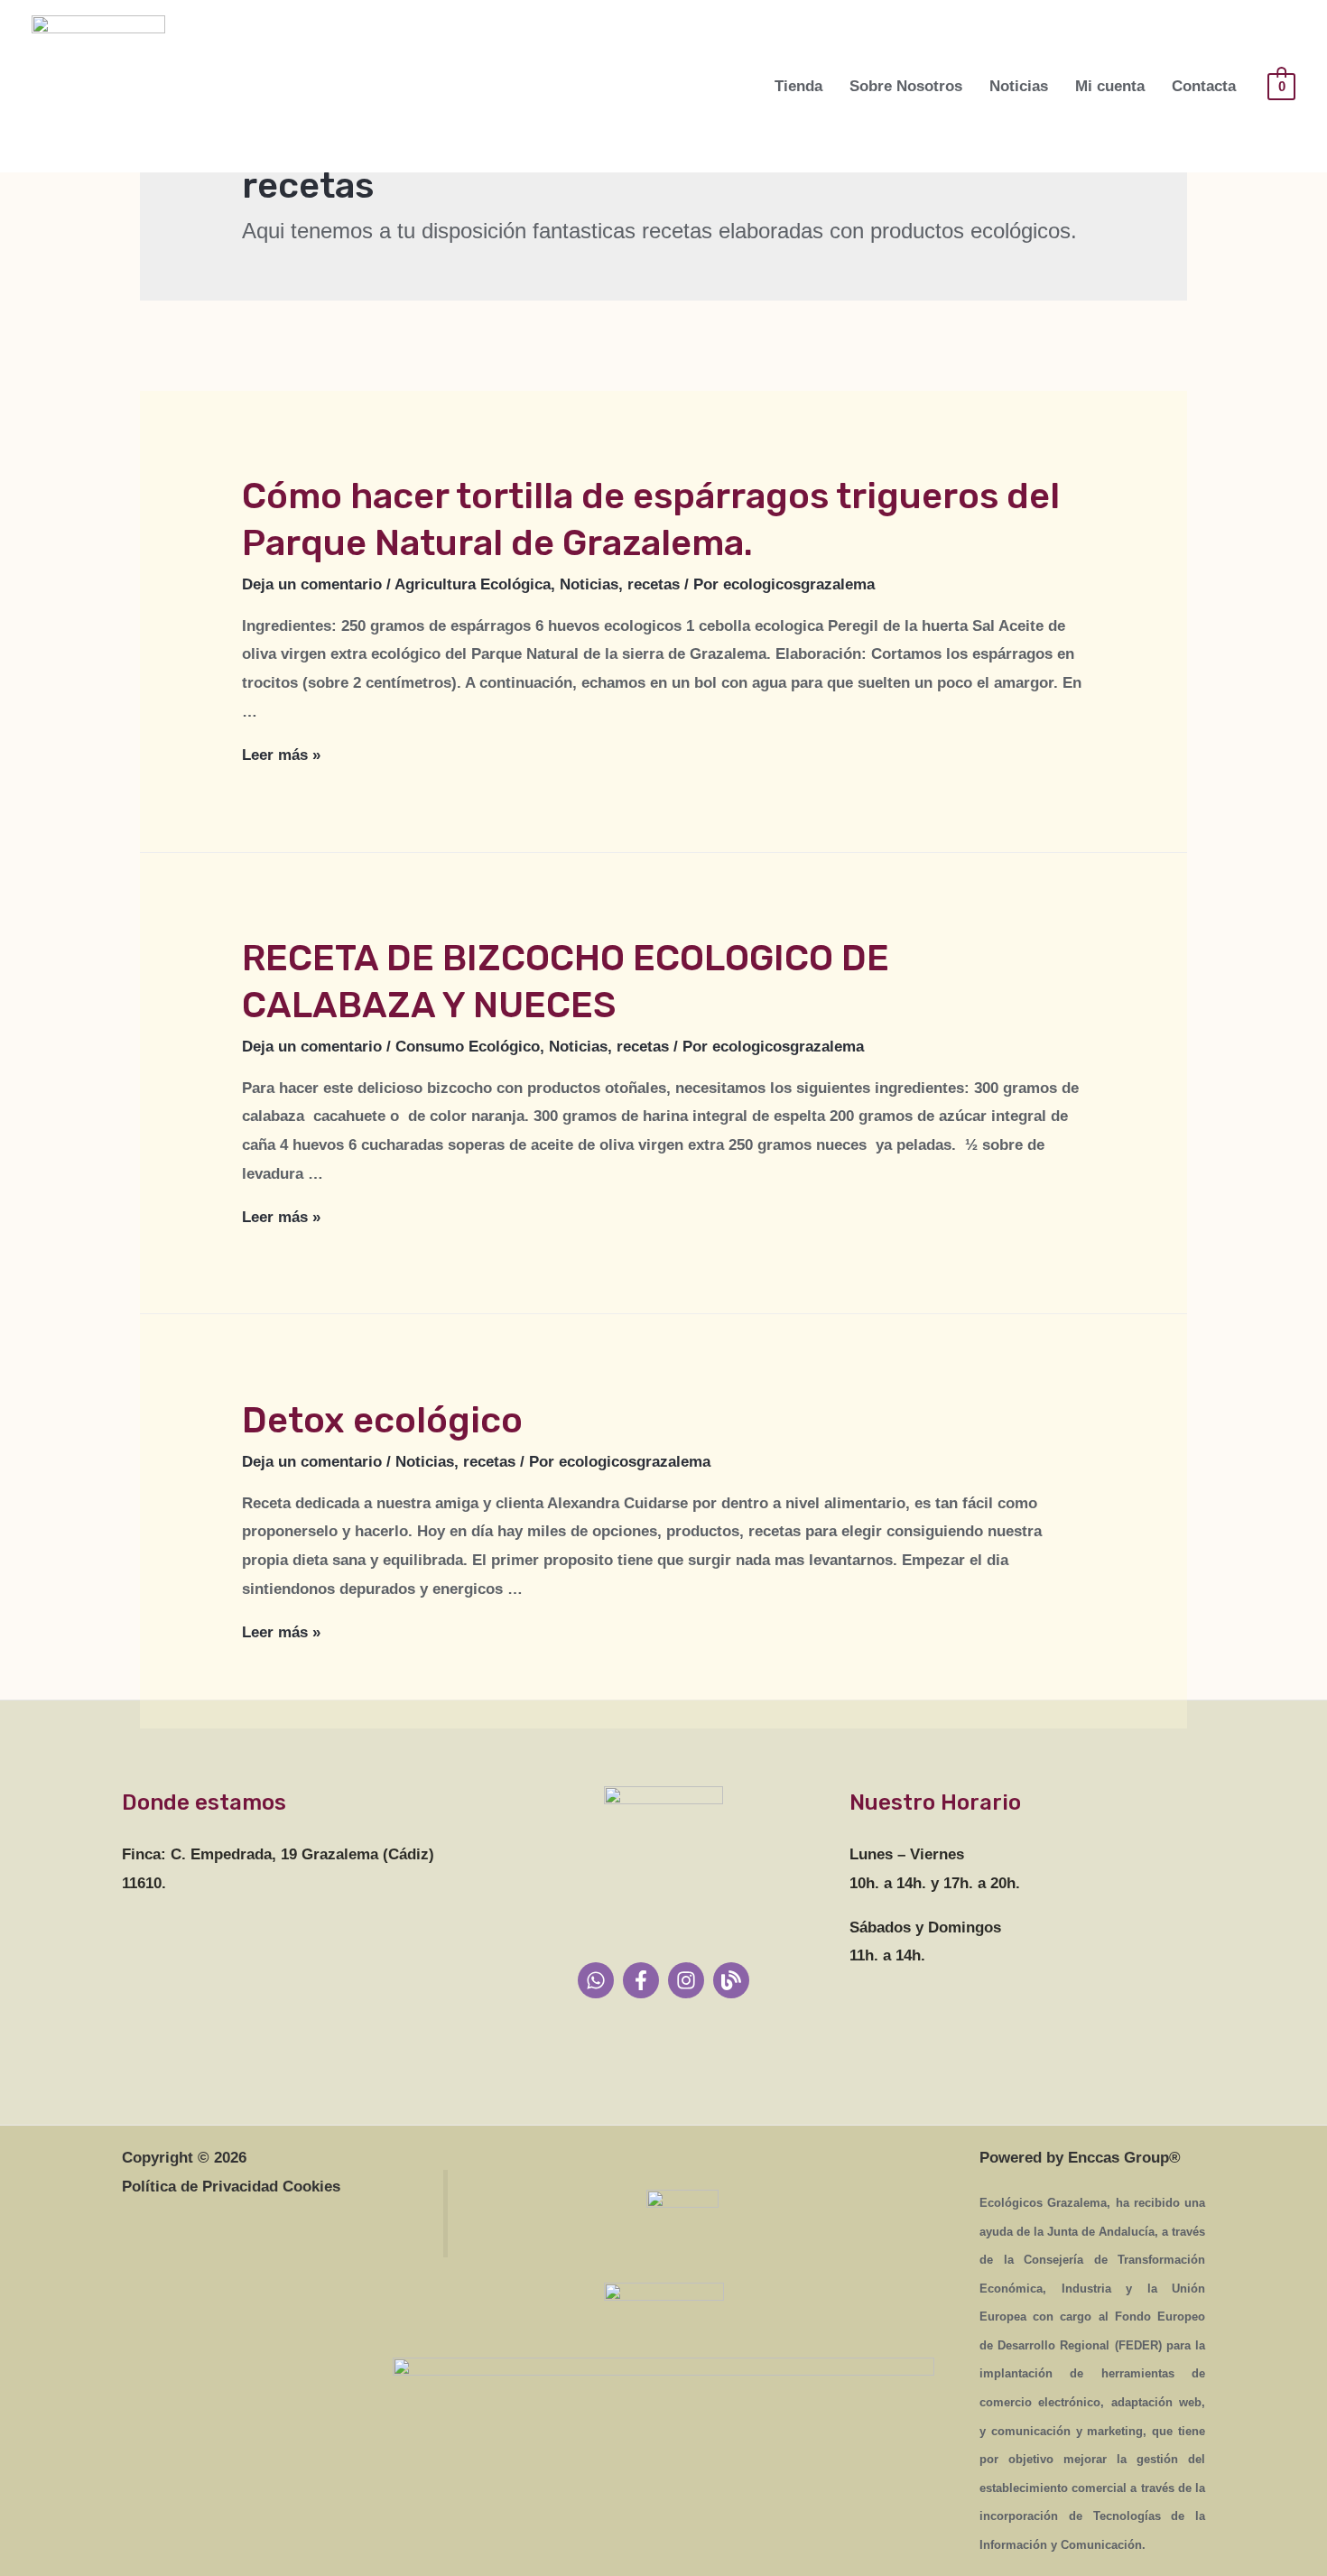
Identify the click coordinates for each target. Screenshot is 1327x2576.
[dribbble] (731, 1980)
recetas (654, 584)
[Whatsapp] (596, 1980)
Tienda (798, 86)
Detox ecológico (382, 1420)
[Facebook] (641, 1980)
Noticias (1019, 86)
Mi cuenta (1110, 86)
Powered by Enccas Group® (1080, 2158)
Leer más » (281, 755)
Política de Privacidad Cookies (231, 2187)
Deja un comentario (312, 584)
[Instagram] (686, 1980)
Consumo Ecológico (468, 1047)
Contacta (1204, 86)
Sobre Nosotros (906, 86)
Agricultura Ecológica (473, 584)
